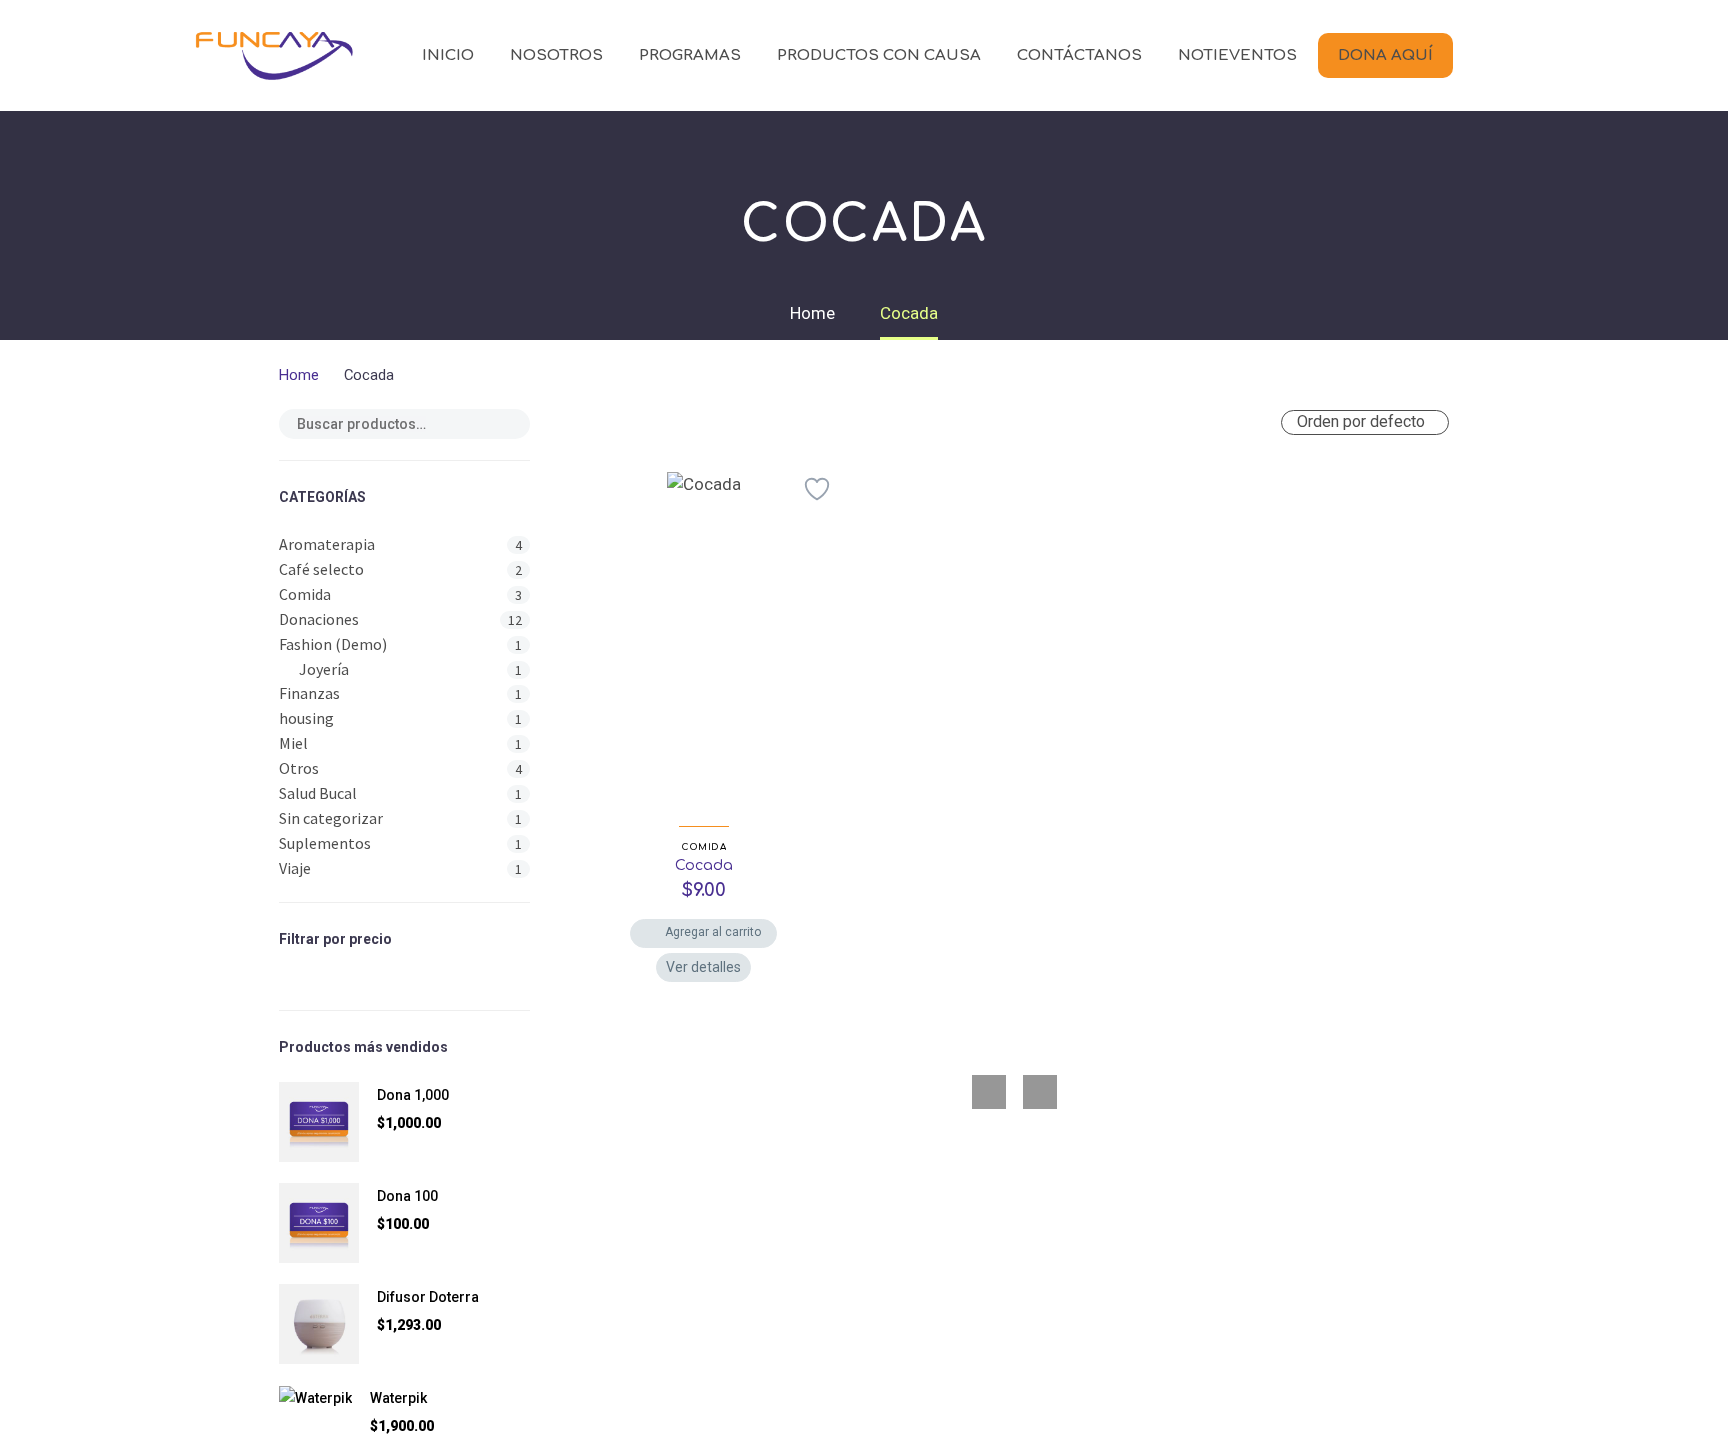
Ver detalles (703, 967)
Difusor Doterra (428, 1297)
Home (299, 375)
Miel (293, 743)
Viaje (295, 868)
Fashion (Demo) (333, 644)
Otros (299, 768)
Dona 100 (407, 1196)
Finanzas (309, 693)
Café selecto (321, 569)
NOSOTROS (556, 55)
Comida (305, 594)
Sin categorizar (331, 818)
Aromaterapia (327, 544)
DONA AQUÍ (1385, 55)
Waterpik (398, 1398)
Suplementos (325, 843)
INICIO (448, 55)
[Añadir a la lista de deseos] (817, 489)
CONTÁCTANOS (1079, 55)
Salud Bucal (318, 793)
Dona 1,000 (413, 1095)
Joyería (324, 669)
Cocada (704, 865)
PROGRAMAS (690, 55)
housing (306, 718)
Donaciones (319, 619)
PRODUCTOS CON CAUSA (879, 55)
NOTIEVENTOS (1237, 55)
